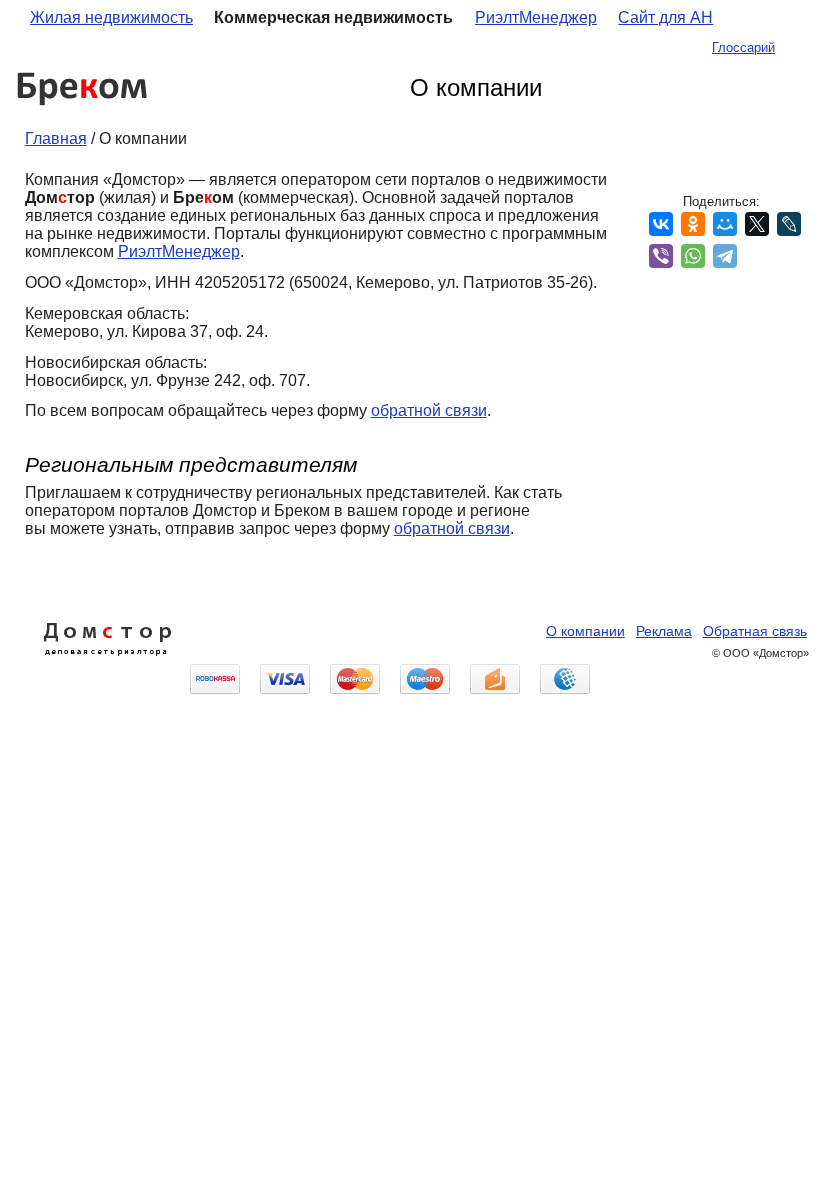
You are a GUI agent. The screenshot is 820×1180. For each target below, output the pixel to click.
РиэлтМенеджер (536, 17)
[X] (757, 224)
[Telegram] (725, 256)
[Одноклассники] (693, 224)
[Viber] (661, 256)
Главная (56, 138)
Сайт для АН (665, 17)
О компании (585, 631)
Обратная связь (755, 631)
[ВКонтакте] (661, 224)
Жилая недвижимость (111, 17)
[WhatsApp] (693, 256)
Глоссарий (743, 47)
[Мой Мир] (725, 224)
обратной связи (429, 410)
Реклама (664, 631)
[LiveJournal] (789, 224)
